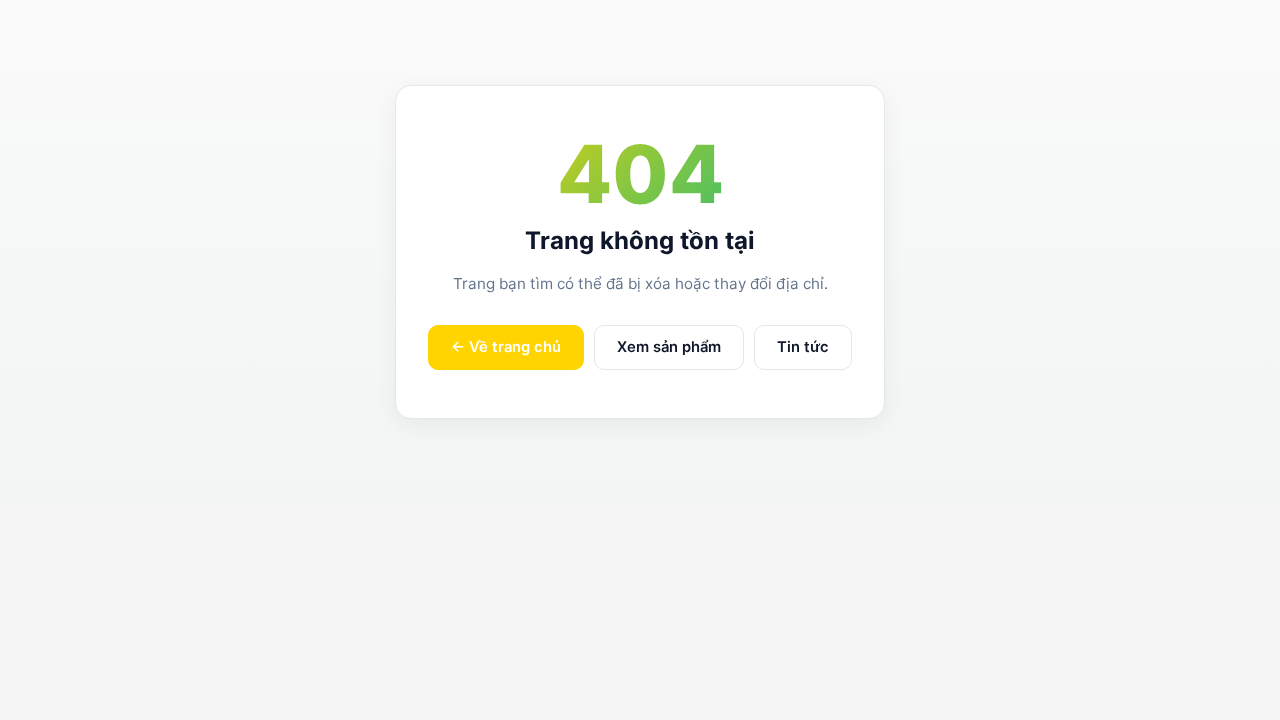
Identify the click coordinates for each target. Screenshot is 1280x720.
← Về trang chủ (506, 347)
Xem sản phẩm (669, 347)
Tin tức (803, 347)
